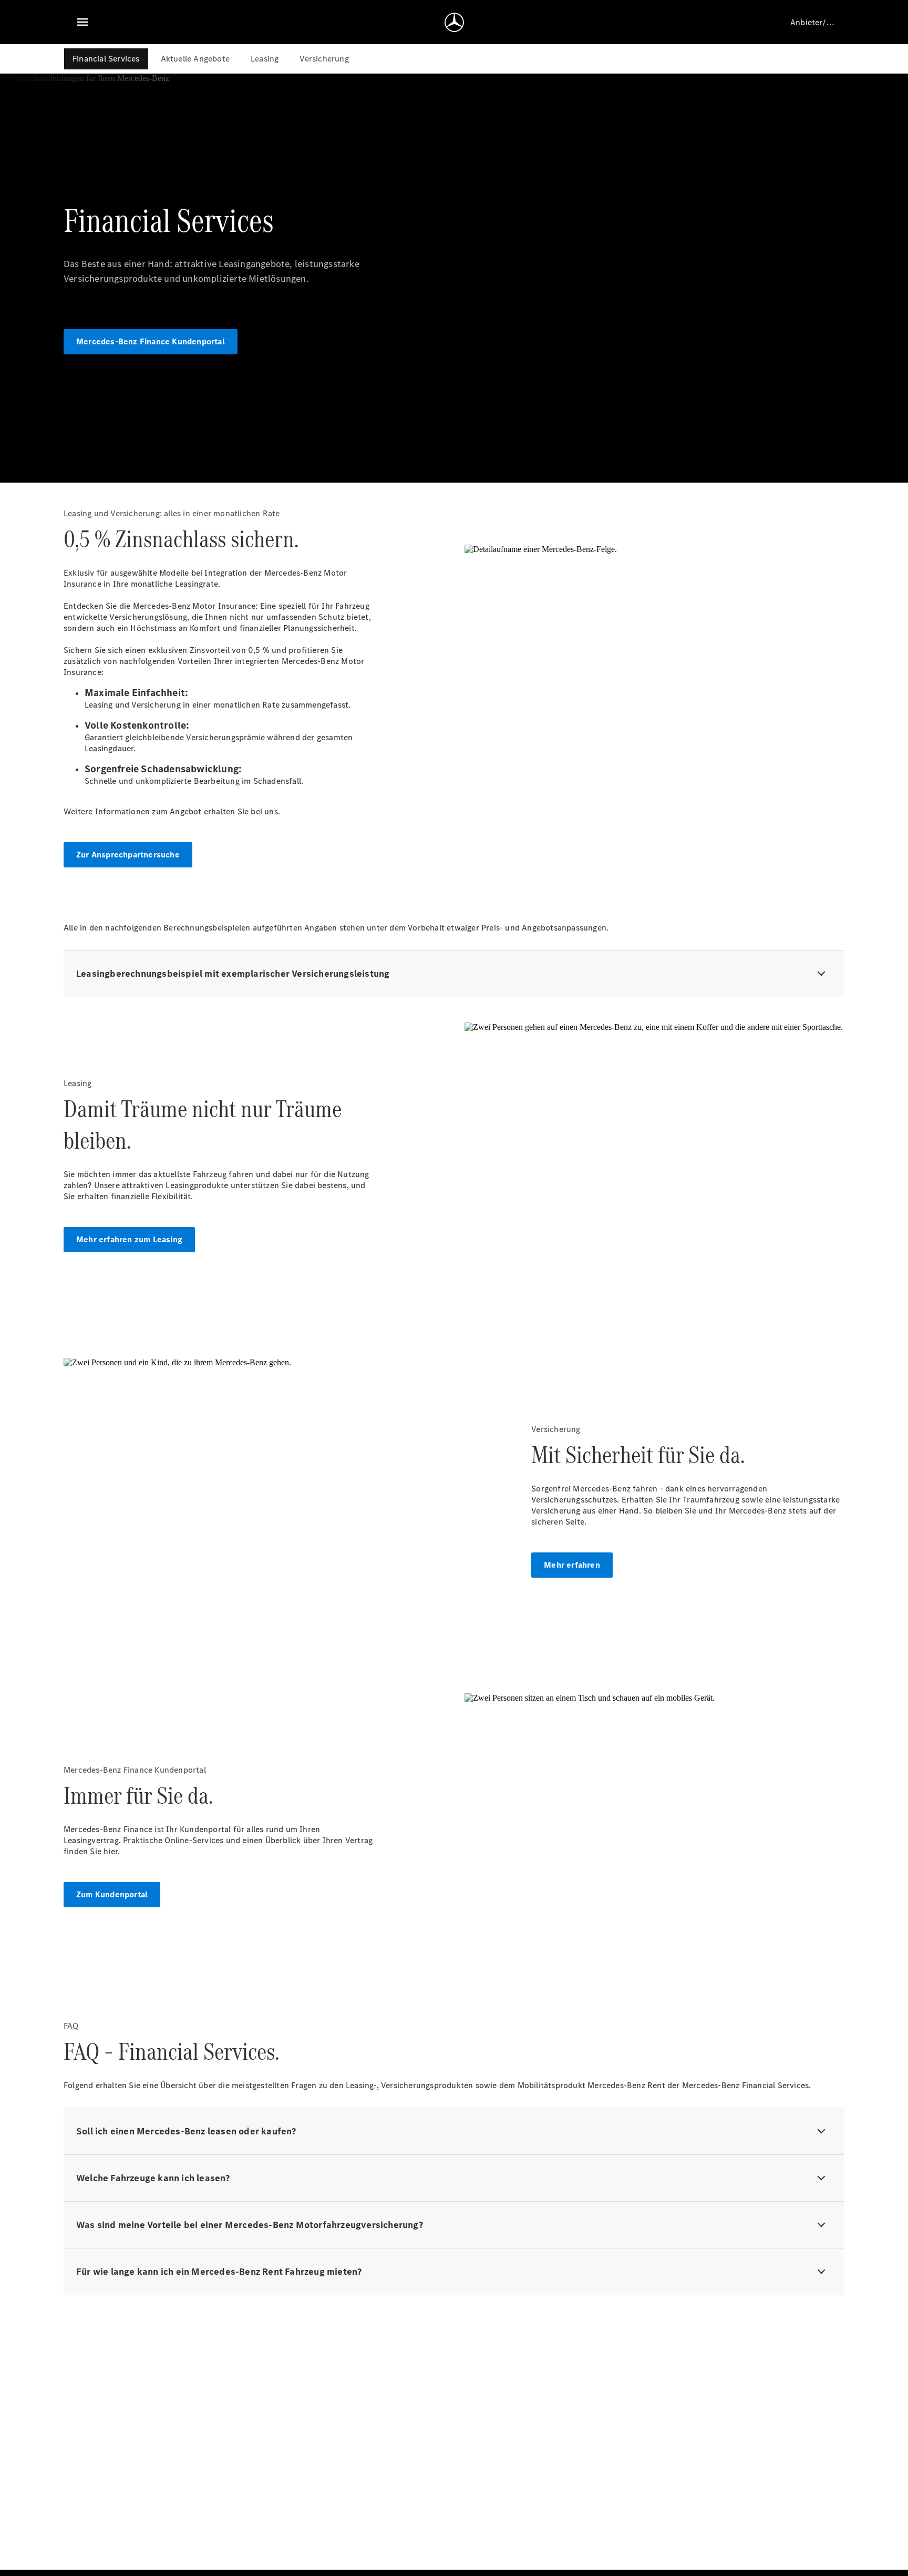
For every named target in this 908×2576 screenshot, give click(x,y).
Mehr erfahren (572, 1565)
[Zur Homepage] (454, 22)
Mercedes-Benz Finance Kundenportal (151, 341)
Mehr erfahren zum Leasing (129, 1239)
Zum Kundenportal (112, 1894)
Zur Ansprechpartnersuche (128, 855)
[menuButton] (82, 22)
